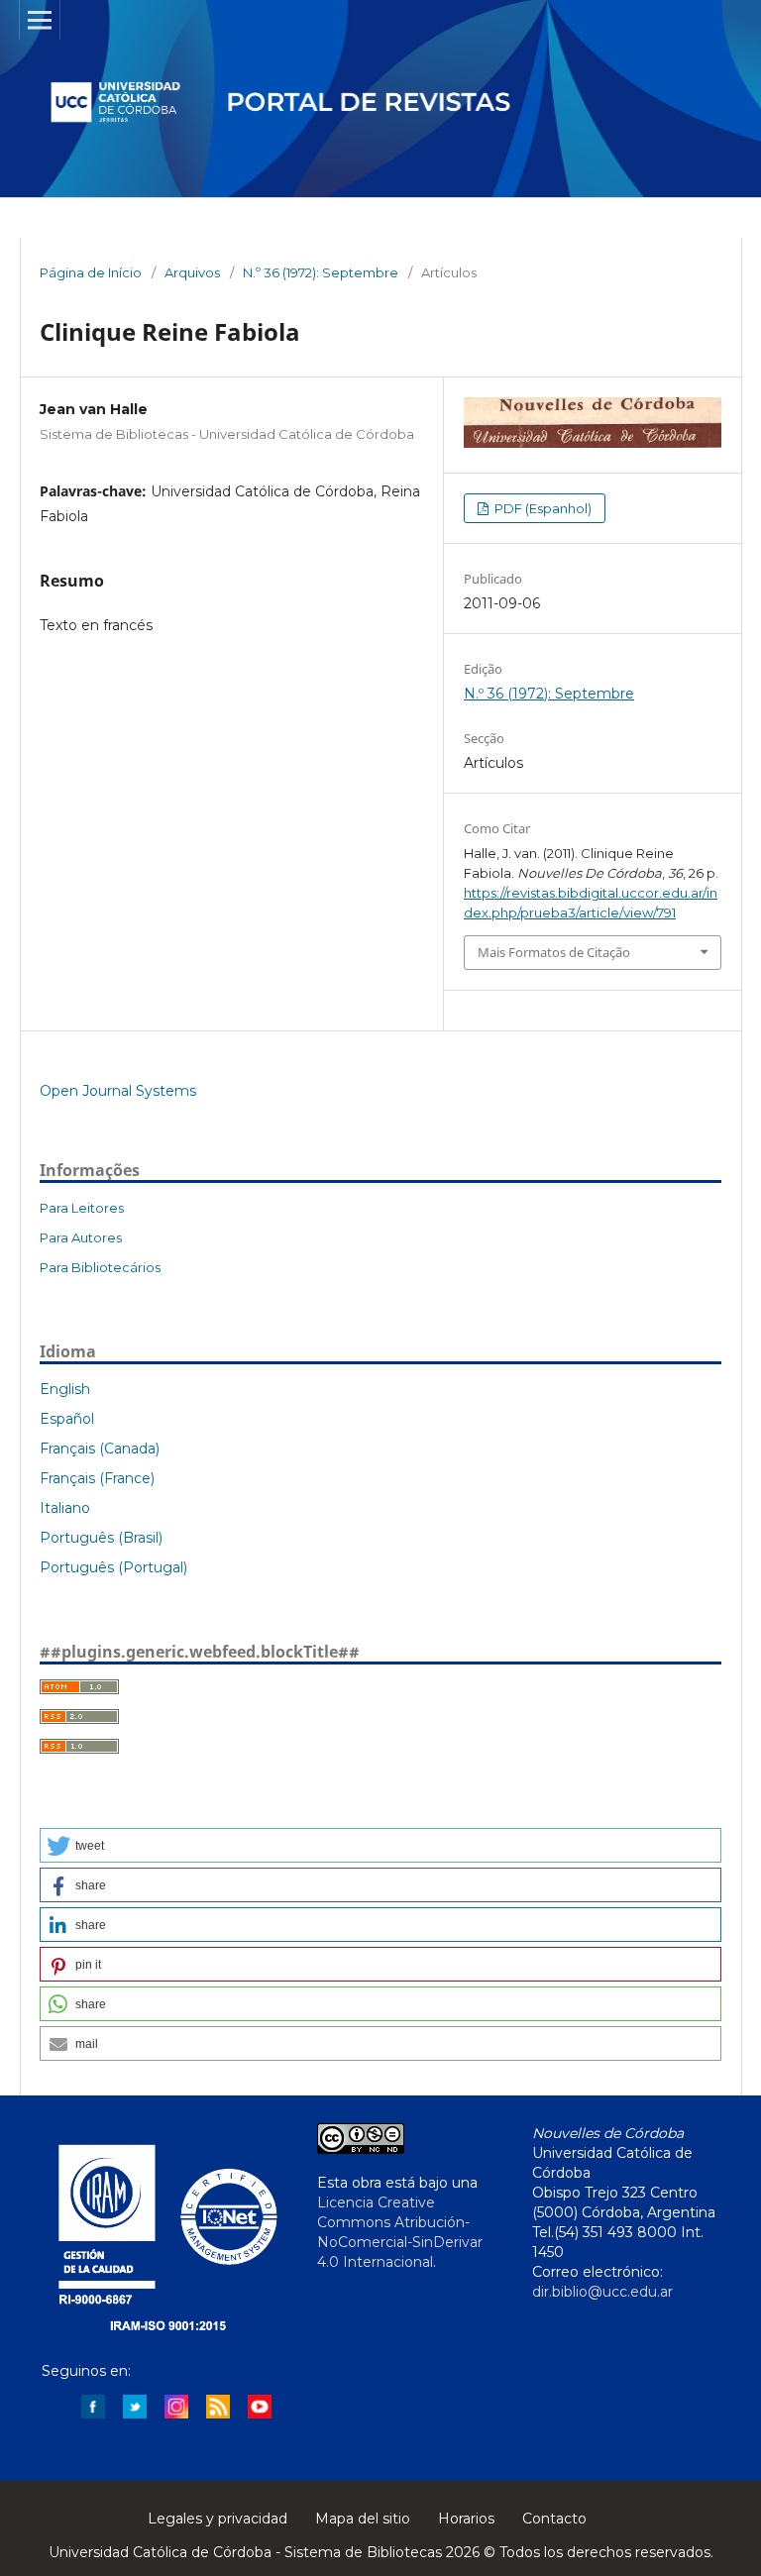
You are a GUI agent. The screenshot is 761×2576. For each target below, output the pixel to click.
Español (67, 1419)
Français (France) (97, 1478)
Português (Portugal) (113, 1567)
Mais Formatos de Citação (554, 952)
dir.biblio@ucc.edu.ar (602, 2292)
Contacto (554, 2519)
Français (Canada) (100, 1449)
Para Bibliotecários (100, 1267)
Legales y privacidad (217, 2519)
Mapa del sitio (363, 2519)
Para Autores (81, 1237)
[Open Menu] (40, 20)
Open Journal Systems (118, 1091)
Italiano (65, 1508)
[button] (380, 1845)
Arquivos (192, 272)
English (65, 1389)
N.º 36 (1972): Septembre (321, 272)
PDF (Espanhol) (542, 508)
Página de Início (91, 272)
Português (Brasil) (101, 1538)
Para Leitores (82, 1208)
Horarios (466, 2519)
